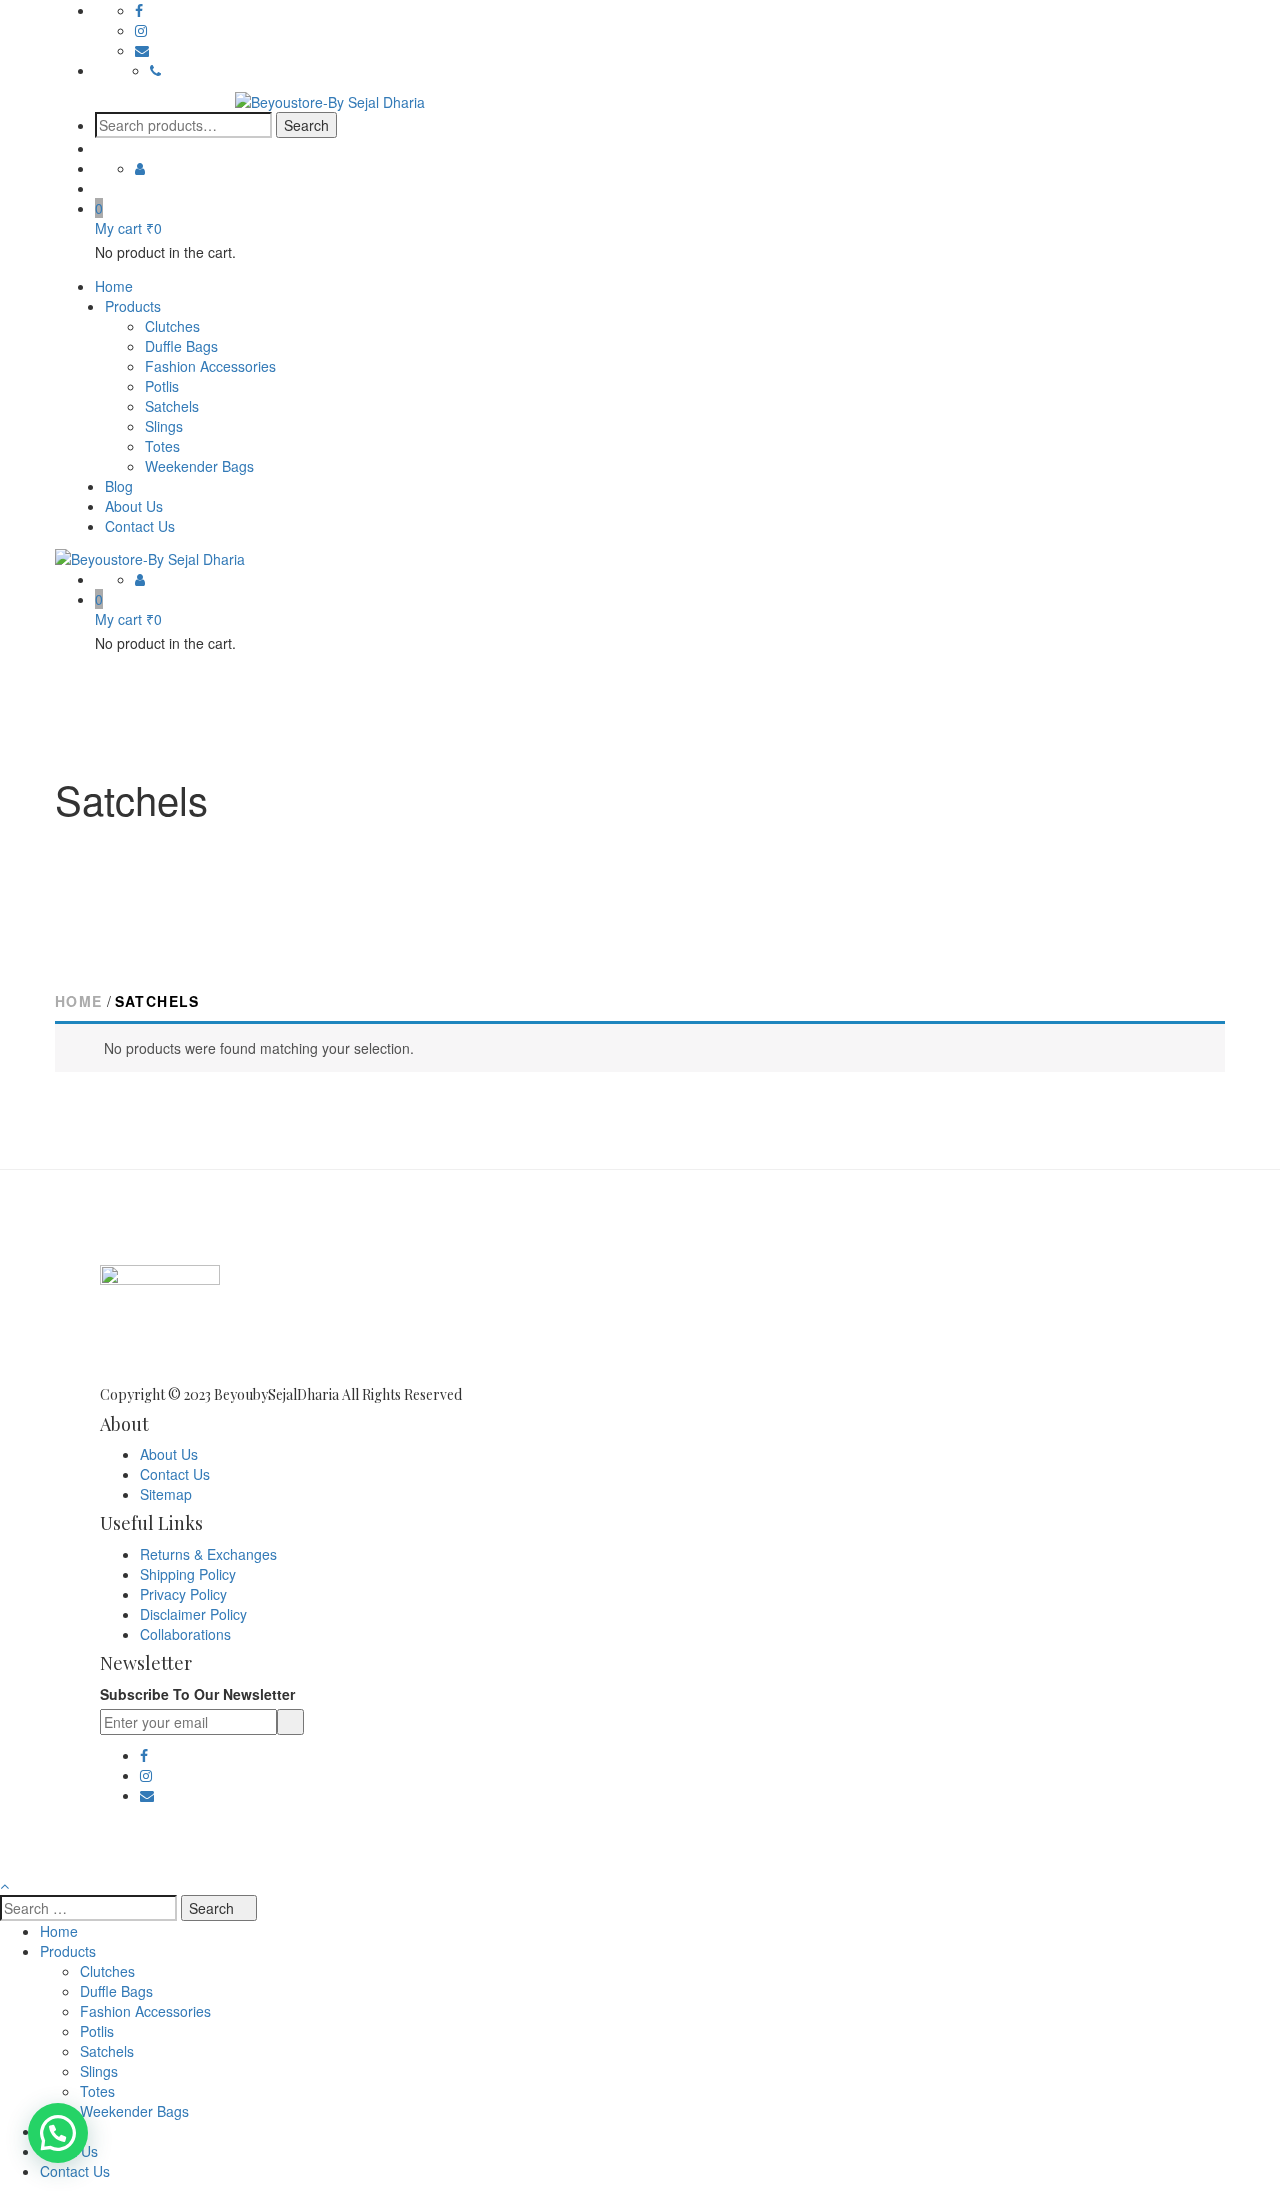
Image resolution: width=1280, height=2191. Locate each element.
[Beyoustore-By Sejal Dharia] (330, 100)
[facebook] (139, 10)
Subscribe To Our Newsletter (197, 1694)
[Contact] (155, 70)
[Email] (142, 50)
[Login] (140, 168)
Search (306, 125)
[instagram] (141, 30)
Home (79, 1001)
